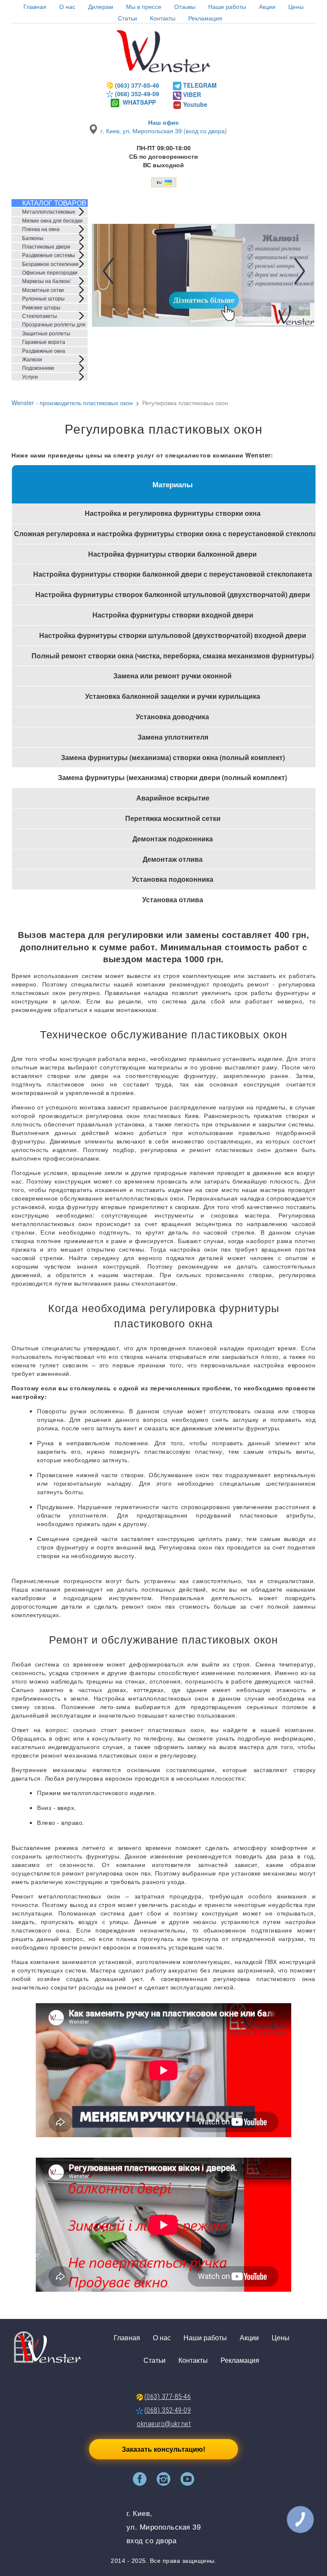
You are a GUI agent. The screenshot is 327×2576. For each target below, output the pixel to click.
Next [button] (297, 271)
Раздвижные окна (44, 350)
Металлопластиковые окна (49, 212)
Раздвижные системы (49, 255)
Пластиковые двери (46, 246)
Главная (35, 6)
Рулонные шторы (43, 298)
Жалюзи (32, 359)
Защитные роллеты (46, 333)
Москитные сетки (43, 290)
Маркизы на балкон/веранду (46, 281)
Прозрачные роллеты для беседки (54, 324)
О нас (67, 6)
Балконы (33, 238)
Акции (267, 6)
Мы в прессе (144, 6)
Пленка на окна (41, 229)
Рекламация (205, 18)
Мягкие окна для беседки (52, 220)
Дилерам (101, 6)
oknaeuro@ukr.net (164, 2424)
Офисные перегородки (50, 272)
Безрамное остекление (50, 264)
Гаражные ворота (44, 342)
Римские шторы (41, 307)
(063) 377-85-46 (137, 85)
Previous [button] (111, 271)
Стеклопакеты (40, 316)
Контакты (163, 18)
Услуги (30, 376)
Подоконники (38, 367)
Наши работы (205, 2337)
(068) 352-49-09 (137, 94)
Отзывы (185, 6)
